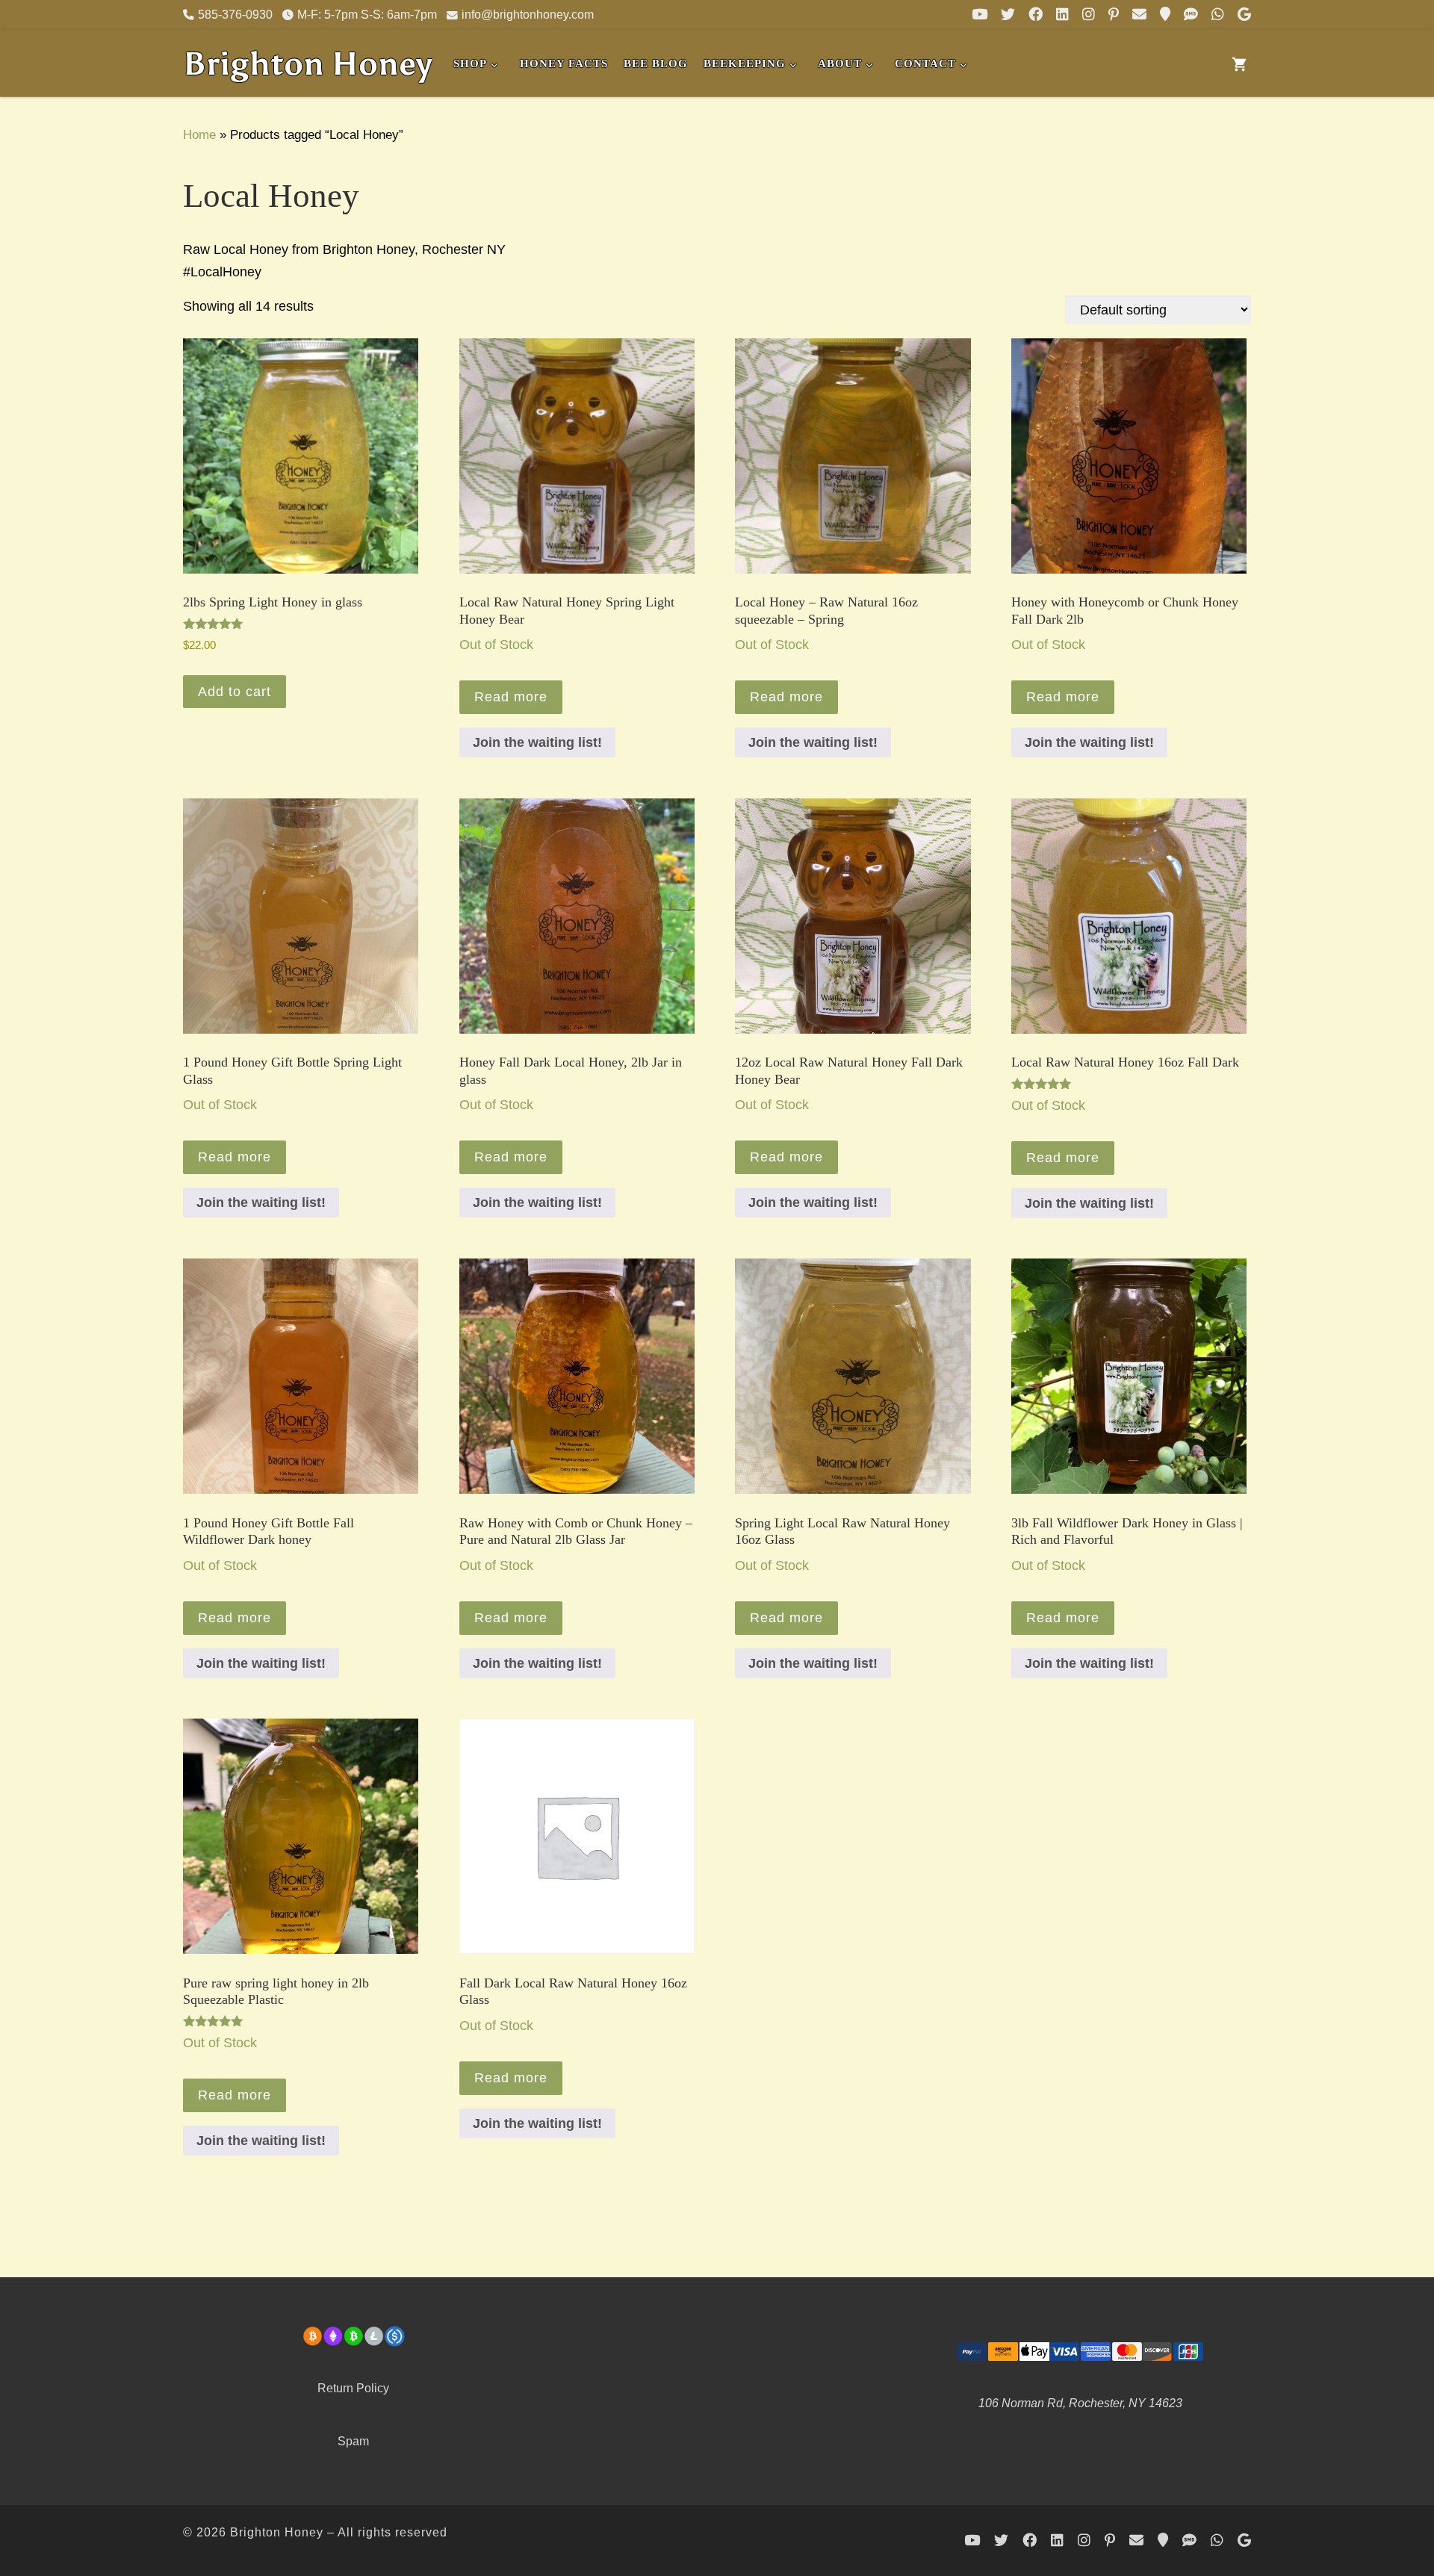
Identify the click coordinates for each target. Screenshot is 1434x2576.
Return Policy (353, 2388)
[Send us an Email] (1139, 15)
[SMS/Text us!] (1191, 15)
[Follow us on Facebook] (1036, 15)
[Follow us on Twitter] (1008, 15)
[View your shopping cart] (1239, 64)
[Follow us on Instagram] (1089, 15)
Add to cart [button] (235, 692)
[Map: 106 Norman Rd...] (1165, 15)
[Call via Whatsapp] (1218, 15)
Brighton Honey (277, 2532)
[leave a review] (1244, 15)
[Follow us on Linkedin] (1062, 15)
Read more (511, 697)
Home (199, 134)
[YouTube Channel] (980, 15)
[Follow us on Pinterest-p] (1114, 15)
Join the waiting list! (537, 742)
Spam (353, 2441)
